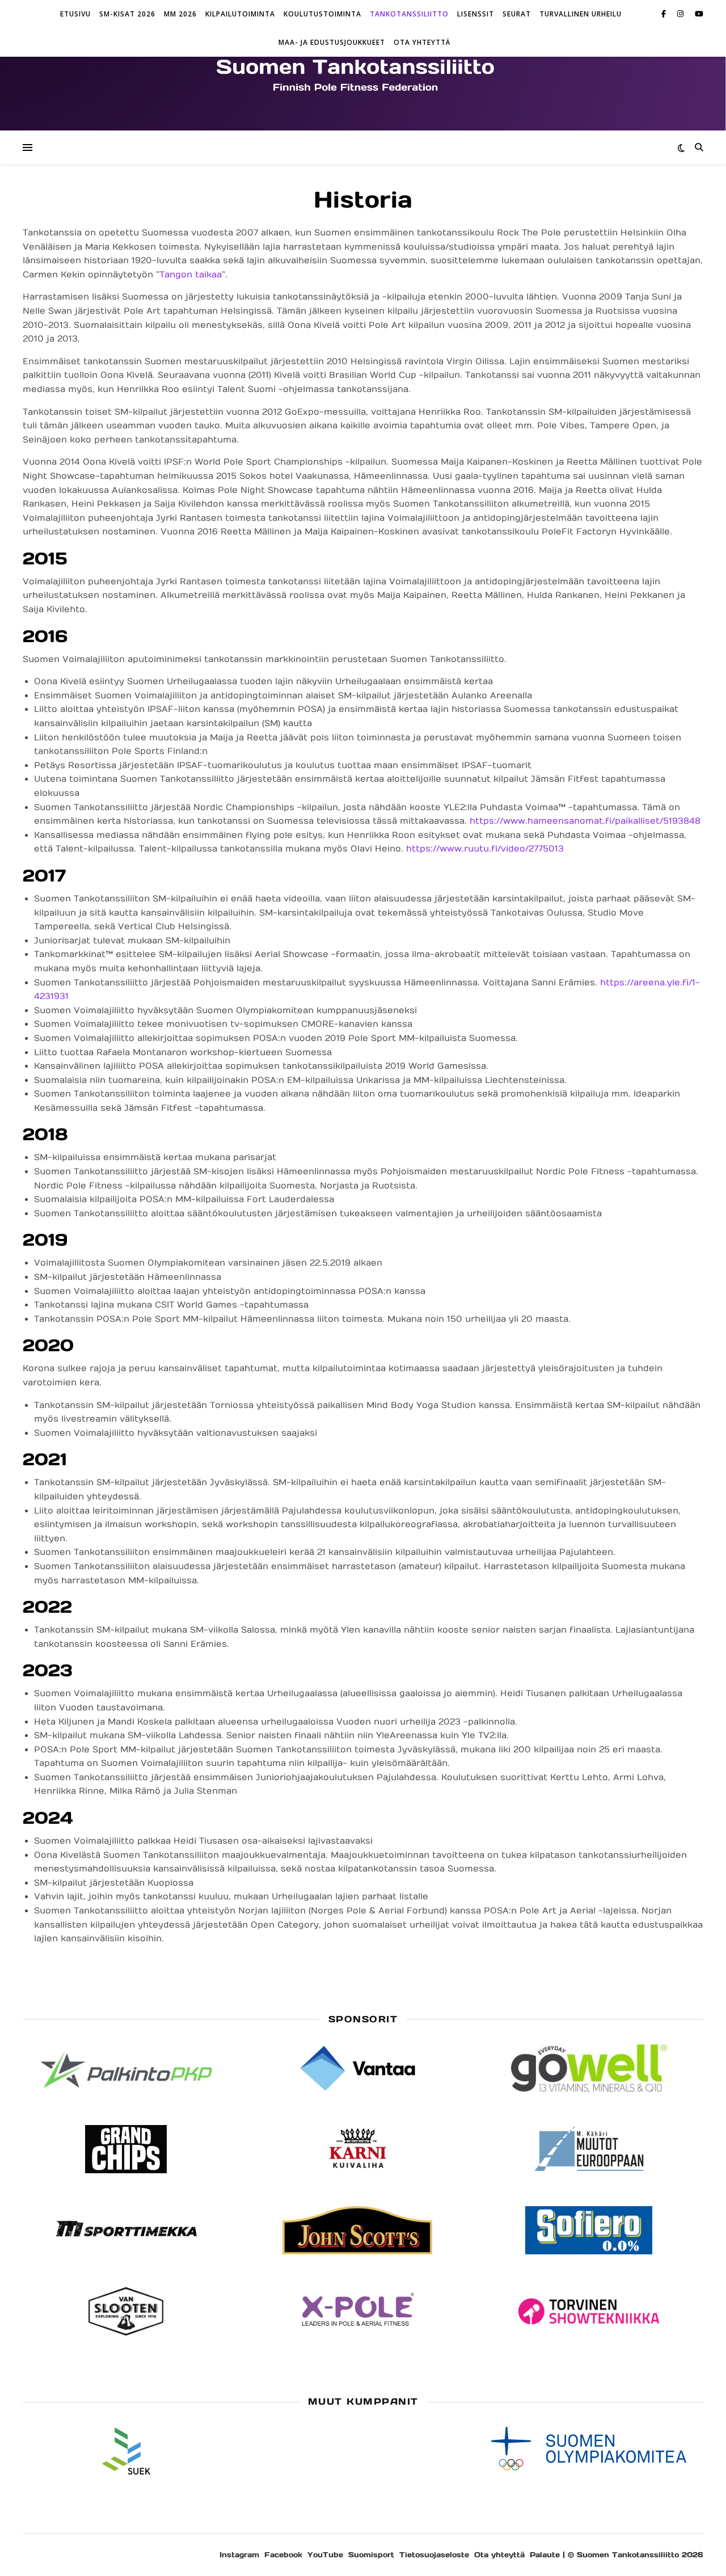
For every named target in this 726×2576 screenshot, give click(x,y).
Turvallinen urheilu (581, 14)
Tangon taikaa (191, 275)
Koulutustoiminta (322, 14)
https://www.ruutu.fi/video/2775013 (485, 849)
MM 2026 (180, 14)
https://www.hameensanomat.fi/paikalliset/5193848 (585, 821)
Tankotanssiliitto (409, 14)
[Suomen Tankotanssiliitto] (363, 74)
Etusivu (75, 14)
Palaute (545, 2555)
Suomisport (371, 2555)
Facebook (283, 2555)
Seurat (517, 14)
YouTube (325, 2555)
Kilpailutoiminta (240, 14)
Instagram (239, 2555)
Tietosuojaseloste (434, 2555)
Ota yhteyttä (422, 42)
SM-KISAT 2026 (127, 14)
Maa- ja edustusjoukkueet (332, 42)
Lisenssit (476, 14)
